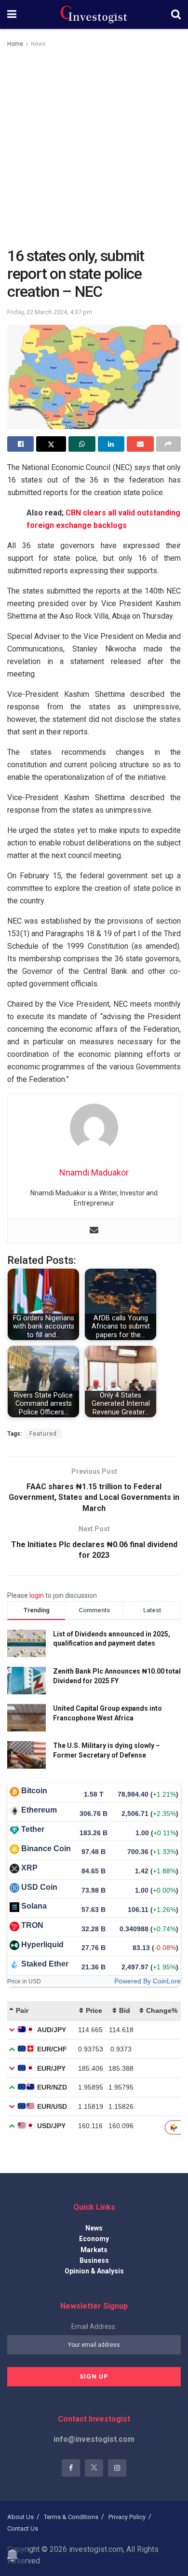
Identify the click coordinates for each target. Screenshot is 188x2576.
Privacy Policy (127, 2517)
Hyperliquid (42, 1945)
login (37, 1595)
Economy (94, 2239)
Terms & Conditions (71, 2517)
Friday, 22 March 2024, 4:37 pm (50, 312)
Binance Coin (46, 1849)
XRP (29, 1868)
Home (15, 44)
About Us (20, 2517)
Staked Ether (45, 1964)
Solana (34, 1906)
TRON (32, 1925)
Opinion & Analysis (94, 2271)
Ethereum (39, 1810)
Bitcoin (34, 1791)
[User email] (94, 1231)
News (38, 44)
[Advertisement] (94, 148)
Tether (33, 1829)
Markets (94, 2250)
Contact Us (23, 2528)
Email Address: (94, 2327)
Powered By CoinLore (148, 1981)
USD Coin (39, 1887)
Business (94, 2260)
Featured (43, 1434)
